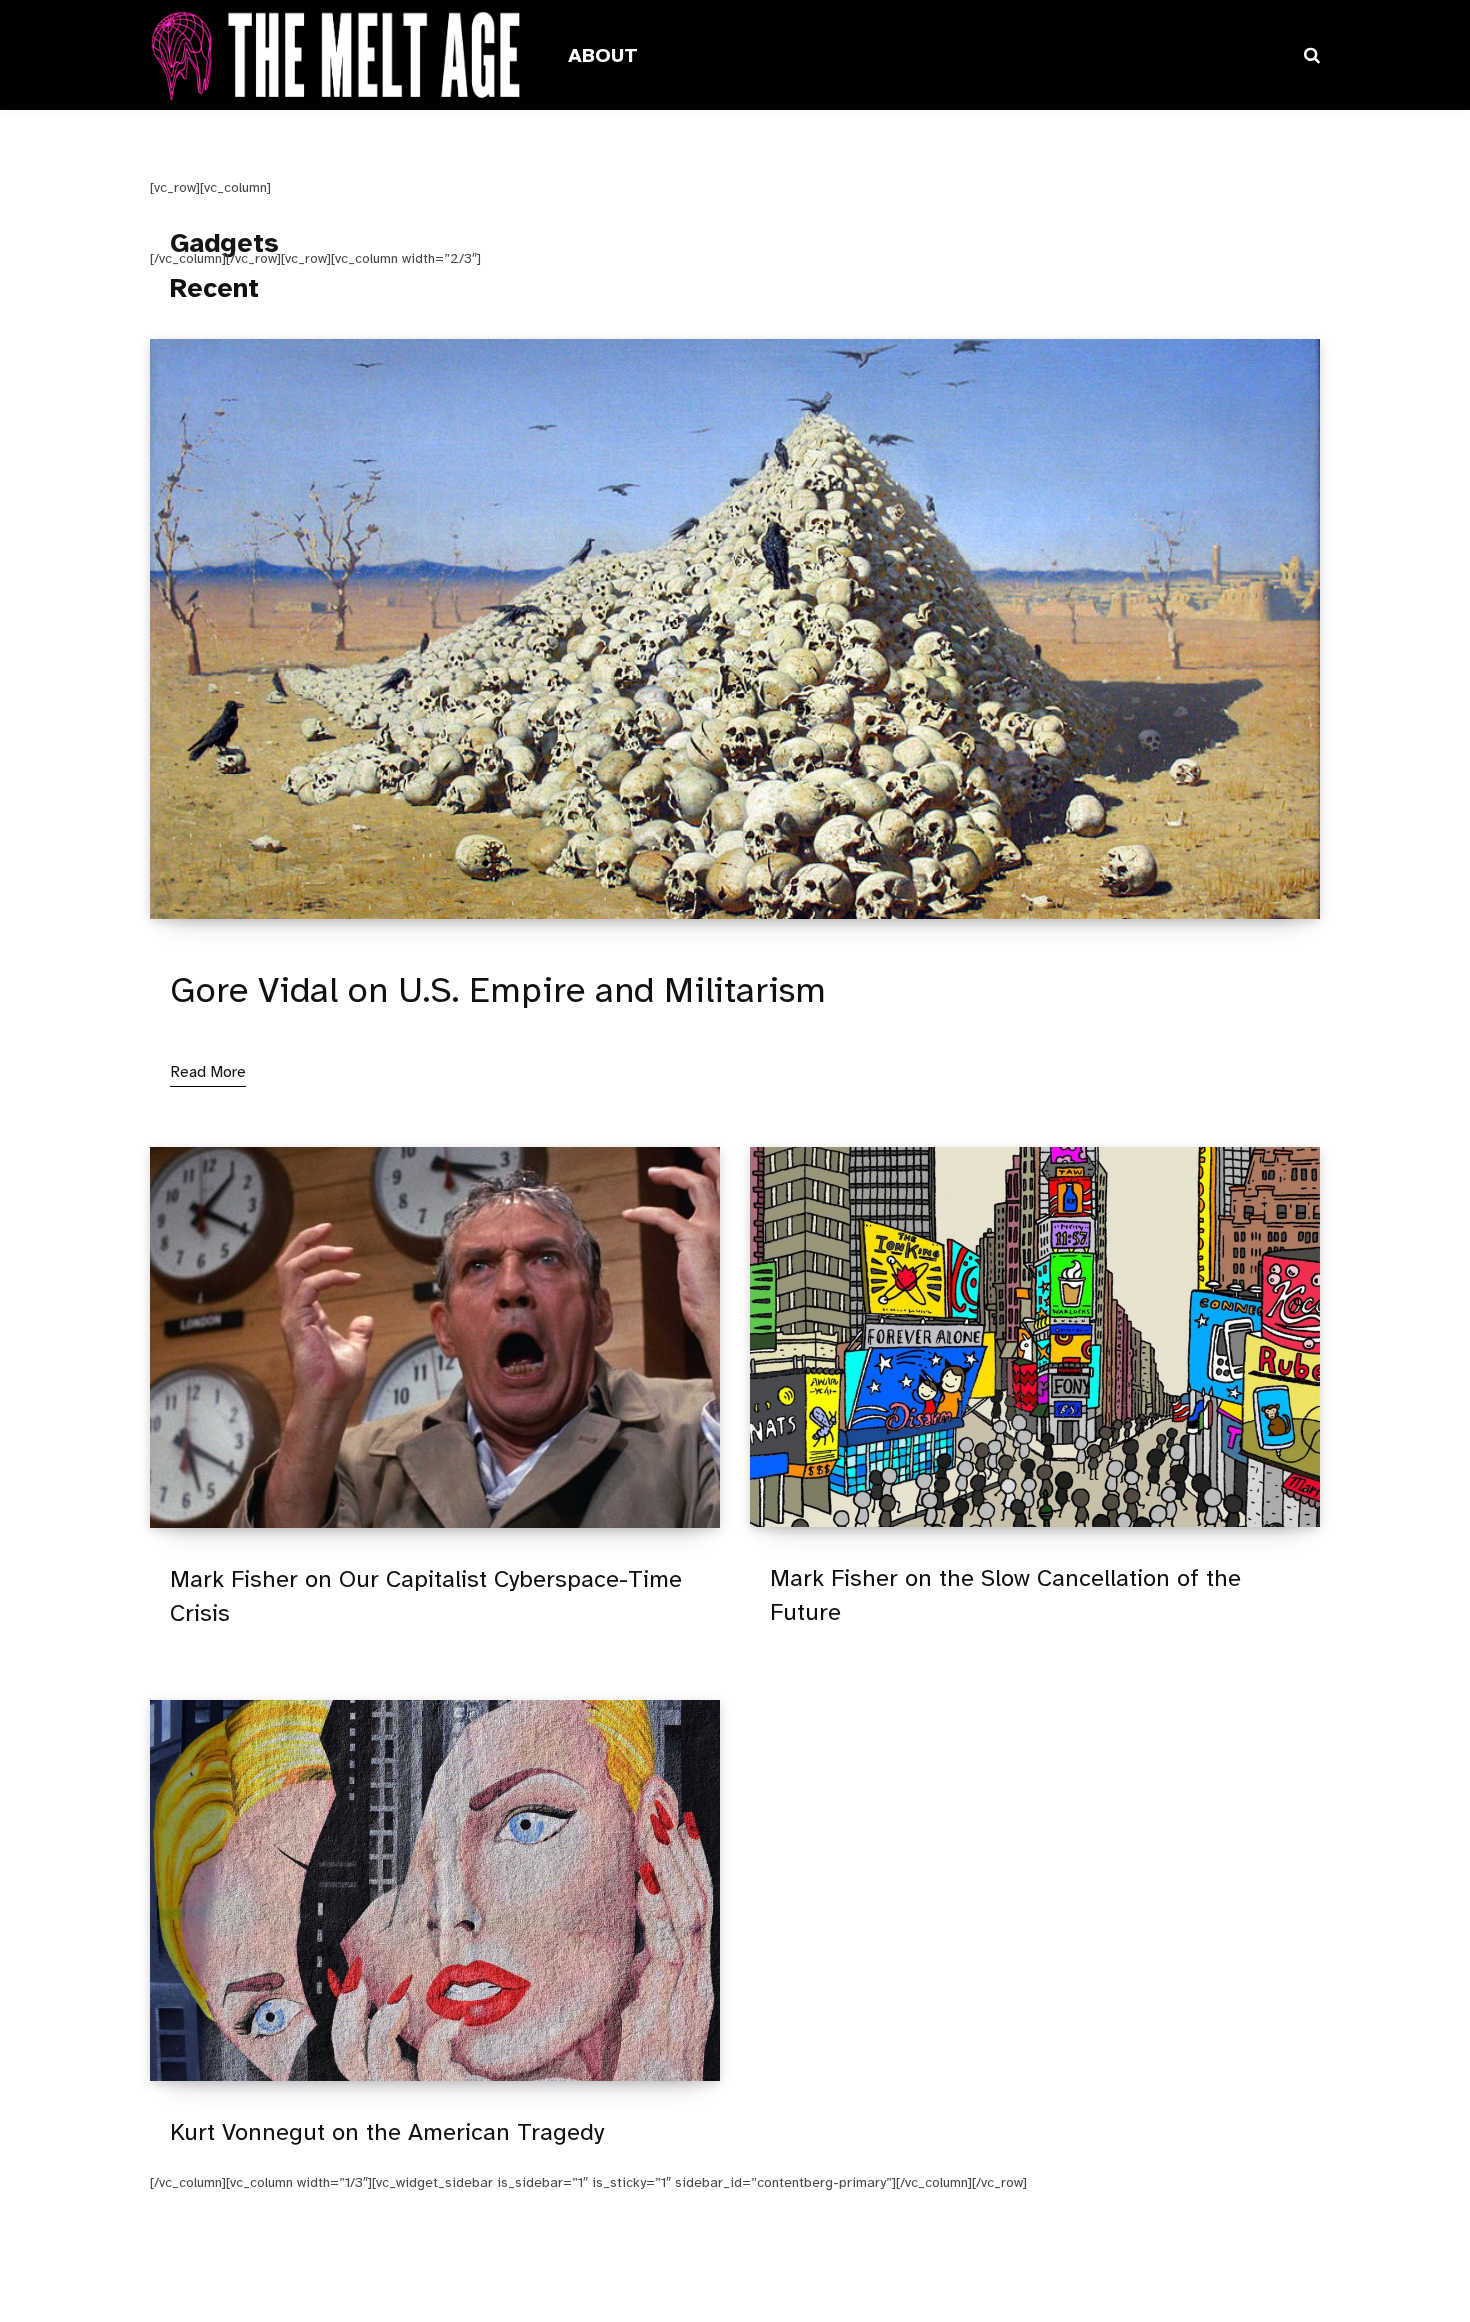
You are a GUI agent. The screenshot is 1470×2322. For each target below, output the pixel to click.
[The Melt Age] (335, 56)
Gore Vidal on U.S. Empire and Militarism (498, 990)
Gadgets (224, 243)
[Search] (1312, 55)
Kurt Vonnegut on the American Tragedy (387, 2132)
